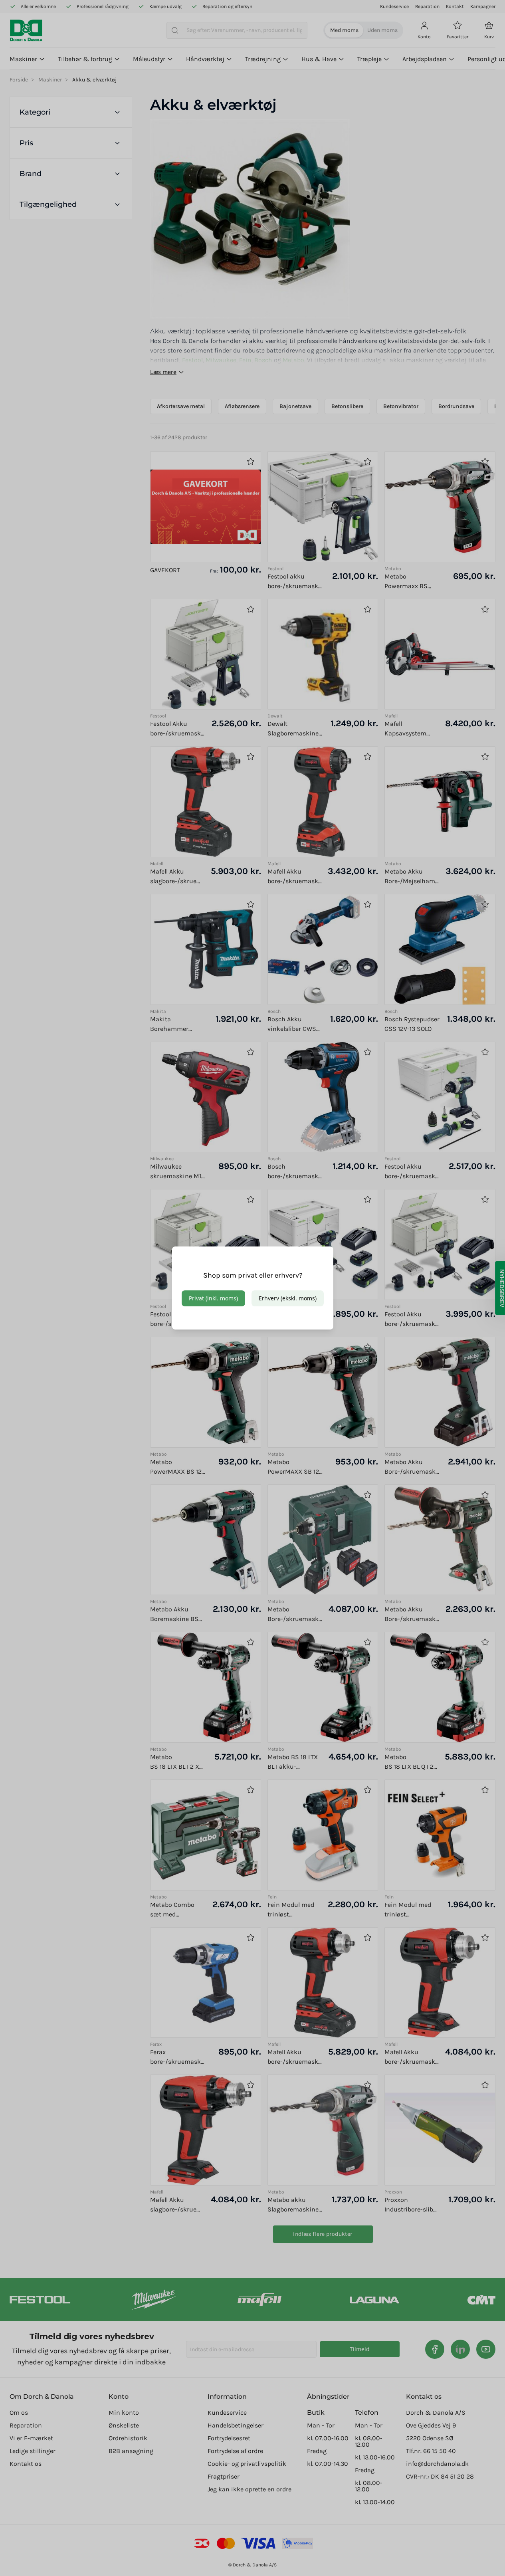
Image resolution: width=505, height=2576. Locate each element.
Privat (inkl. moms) (213, 1298)
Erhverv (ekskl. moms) (288, 1298)
